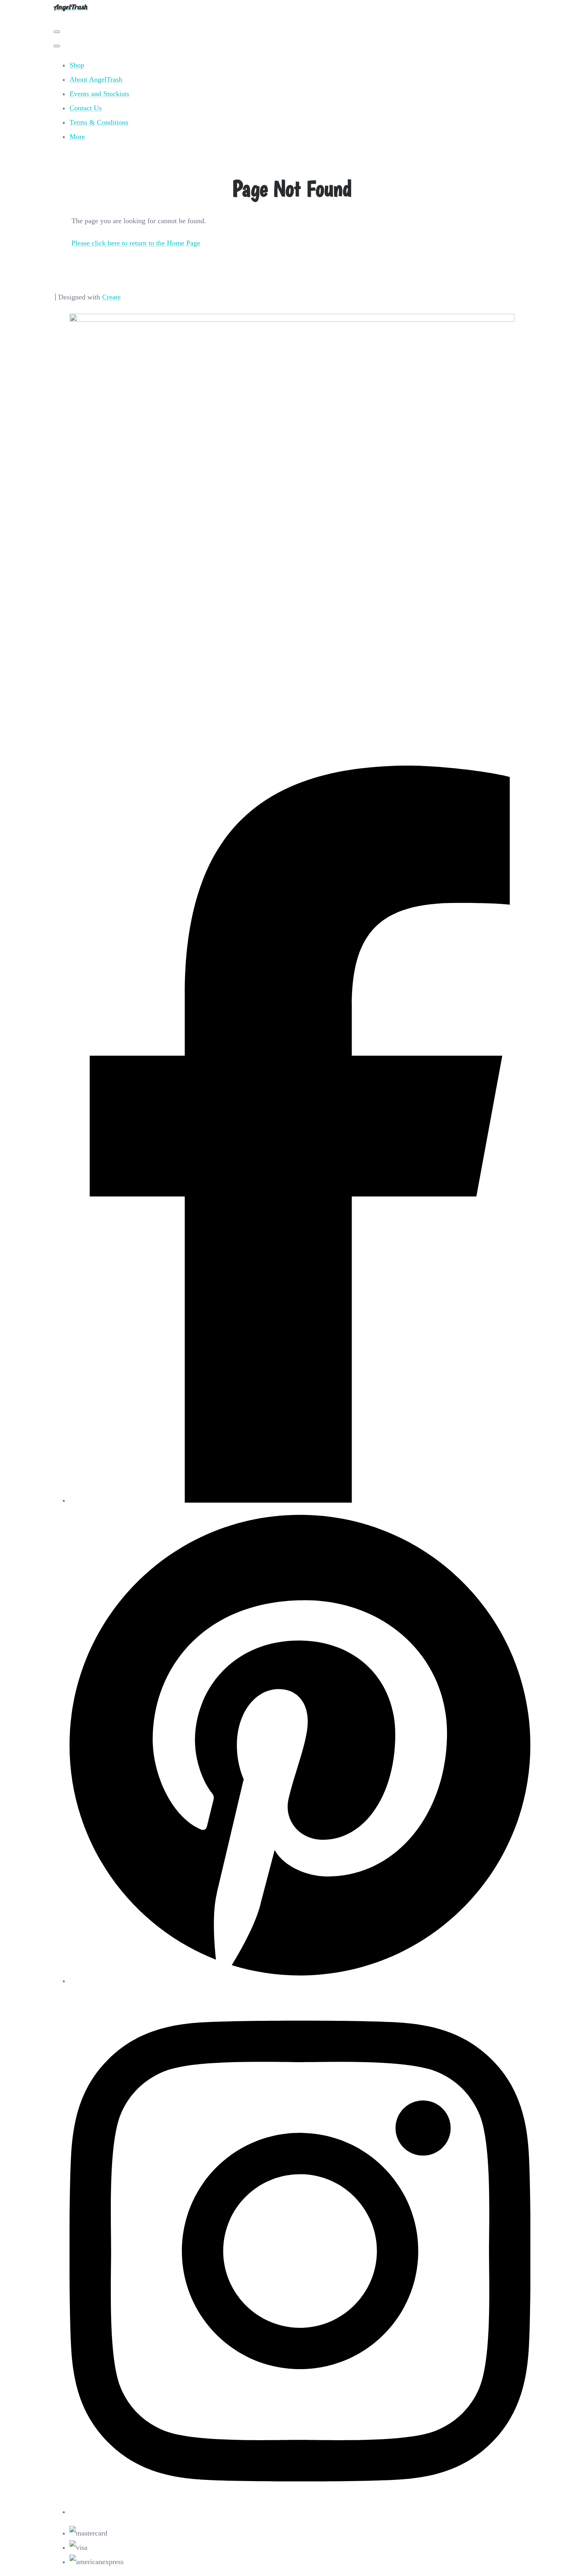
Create (111, 297)
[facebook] (300, 1500)
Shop (77, 65)
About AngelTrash (96, 79)
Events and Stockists (99, 94)
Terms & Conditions (99, 122)
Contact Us (86, 108)
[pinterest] (300, 1981)
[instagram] (300, 2512)
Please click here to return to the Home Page (136, 243)
